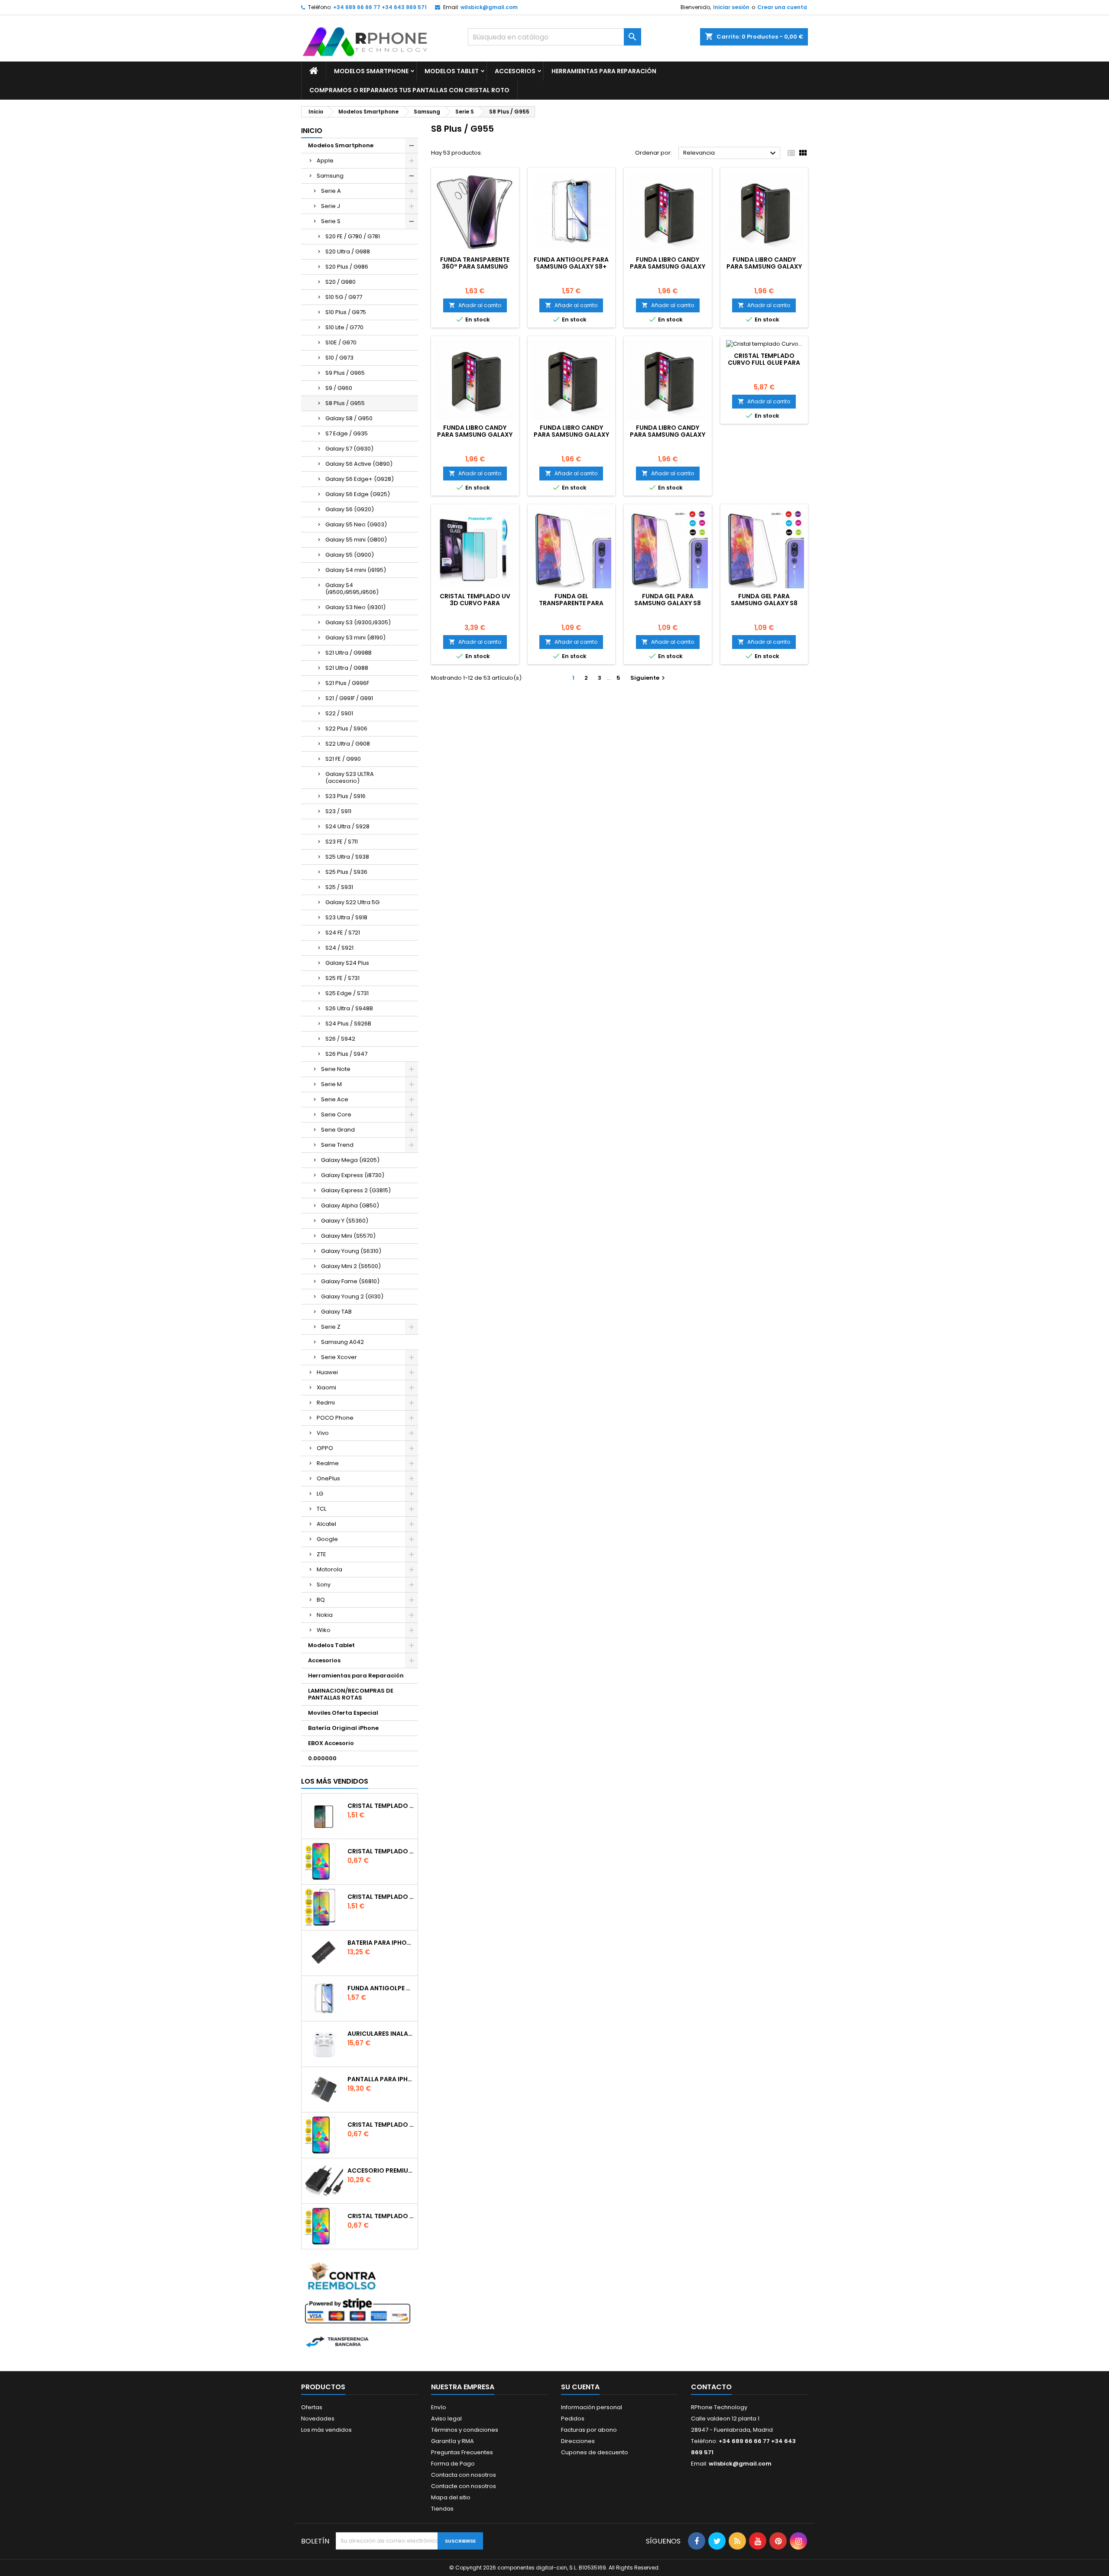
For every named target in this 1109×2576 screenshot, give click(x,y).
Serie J (331, 206)
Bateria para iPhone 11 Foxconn (381, 1943)
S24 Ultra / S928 (347, 826)
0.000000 (322, 1758)
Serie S (331, 221)
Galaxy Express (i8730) (353, 1175)
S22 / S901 (339, 713)
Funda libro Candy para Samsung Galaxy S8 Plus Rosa (668, 266)
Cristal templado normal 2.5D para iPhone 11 (381, 2216)
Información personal (592, 2407)
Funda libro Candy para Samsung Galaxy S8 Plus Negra (475, 435)
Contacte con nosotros (464, 2486)
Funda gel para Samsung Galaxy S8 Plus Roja (764, 603)
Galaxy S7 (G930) (349, 449)
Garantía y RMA (452, 2441)
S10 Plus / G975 (346, 312)
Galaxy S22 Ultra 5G (352, 902)
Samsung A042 (342, 1342)
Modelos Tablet (452, 71)
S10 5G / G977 (344, 297)
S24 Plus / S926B (348, 1024)
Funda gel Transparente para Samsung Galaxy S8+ (571, 603)
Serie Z (331, 1327)
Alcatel (326, 1524)
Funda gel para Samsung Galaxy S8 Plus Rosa (668, 603)
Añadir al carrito (475, 305)
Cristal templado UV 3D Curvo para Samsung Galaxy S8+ (475, 603)
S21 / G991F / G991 (349, 698)
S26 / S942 (340, 1039)
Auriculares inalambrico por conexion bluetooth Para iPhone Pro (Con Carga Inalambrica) (381, 2034)
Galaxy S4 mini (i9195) (356, 570)
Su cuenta (580, 2387)
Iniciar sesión (731, 7)
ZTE (321, 1554)
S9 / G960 (339, 388)
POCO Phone (335, 1418)
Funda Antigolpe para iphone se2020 (381, 1988)
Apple (325, 161)
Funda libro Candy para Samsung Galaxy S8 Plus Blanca (571, 435)
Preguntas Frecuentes (462, 2452)
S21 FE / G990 (343, 759)
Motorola (329, 1569)
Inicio (312, 131)
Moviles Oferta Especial (343, 1713)
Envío (439, 2407)
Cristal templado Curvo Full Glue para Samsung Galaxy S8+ (764, 363)
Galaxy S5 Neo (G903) (356, 524)
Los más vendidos (335, 1781)
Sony (324, 1585)
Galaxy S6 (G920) (350, 509)
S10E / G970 (341, 342)
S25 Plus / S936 (346, 872)
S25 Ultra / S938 (347, 857)
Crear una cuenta (782, 7)
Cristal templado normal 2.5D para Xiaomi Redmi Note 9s (381, 2125)
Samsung (330, 176)
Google (327, 1539)
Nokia (325, 1615)
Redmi (326, 1403)
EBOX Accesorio (331, 1743)
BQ (321, 1600)
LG (320, 1494)
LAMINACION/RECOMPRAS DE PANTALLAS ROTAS (351, 1694)
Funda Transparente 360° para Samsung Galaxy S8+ (475, 266)
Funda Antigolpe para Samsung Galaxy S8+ (571, 263)
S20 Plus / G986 (347, 267)
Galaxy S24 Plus (347, 963)
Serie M (331, 1084)
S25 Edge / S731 (347, 993)
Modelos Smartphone (371, 71)
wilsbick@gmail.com (489, 7)
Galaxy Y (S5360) (345, 1221)
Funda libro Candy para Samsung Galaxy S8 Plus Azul (668, 435)
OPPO (325, 1448)
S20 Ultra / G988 (348, 251)
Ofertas (312, 2407)
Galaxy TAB (336, 1312)
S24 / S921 (339, 948)
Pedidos (573, 2419)
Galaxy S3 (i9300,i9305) (358, 622)
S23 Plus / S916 (345, 796)
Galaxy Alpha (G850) (350, 1205)
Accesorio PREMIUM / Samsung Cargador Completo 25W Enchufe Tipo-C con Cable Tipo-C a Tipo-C (381, 2170)
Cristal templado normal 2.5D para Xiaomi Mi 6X (381, 1851)
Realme (328, 1463)
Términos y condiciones (465, 2430)
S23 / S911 (338, 811)
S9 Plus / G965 (345, 373)
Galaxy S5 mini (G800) (356, 540)
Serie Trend (337, 1145)
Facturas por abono (589, 2430)
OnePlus (328, 1478)
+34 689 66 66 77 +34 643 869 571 (380, 7)
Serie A (331, 191)
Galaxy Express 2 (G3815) (356, 1190)
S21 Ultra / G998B (349, 653)
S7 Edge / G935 (347, 433)
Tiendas (442, 2509)
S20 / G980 (340, 282)
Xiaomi (326, 1387)
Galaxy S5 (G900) (350, 555)
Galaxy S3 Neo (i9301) (355, 607)
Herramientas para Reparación (604, 71)
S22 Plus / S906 (346, 728)
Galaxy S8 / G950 (349, 418)
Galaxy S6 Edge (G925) (358, 494)
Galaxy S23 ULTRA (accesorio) (350, 777)
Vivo (323, 1433)
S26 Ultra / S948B (349, 1008)
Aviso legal (446, 2419)
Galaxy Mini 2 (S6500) (351, 1266)
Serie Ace (335, 1099)
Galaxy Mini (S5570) (348, 1236)
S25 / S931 (339, 887)
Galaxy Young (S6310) (351, 1251)
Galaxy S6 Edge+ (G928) (360, 479)
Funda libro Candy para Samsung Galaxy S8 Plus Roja (764, 266)
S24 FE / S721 (343, 933)
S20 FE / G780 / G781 (353, 236)
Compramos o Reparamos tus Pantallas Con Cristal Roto (409, 90)
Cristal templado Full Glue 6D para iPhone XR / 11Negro (381, 1897)
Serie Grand (338, 1130)
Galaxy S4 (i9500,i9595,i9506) (352, 589)
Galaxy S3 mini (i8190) (355, 638)
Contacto (711, 2387)
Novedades (318, 2419)
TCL (321, 1509)
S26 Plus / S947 (346, 1054)
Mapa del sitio (451, 2497)
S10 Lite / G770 (344, 327)
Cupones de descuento (595, 2452)
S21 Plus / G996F (347, 683)
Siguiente (649, 678)
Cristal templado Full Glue (381, 1806)
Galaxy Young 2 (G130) (352, 1296)
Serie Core (336, 1114)
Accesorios (515, 71)
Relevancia (731, 153)
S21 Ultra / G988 (347, 668)
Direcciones (578, 2441)
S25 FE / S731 (342, 978)
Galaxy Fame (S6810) (350, 1281)
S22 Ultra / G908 (348, 744)
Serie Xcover (339, 1357)
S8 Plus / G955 (345, 403)
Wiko (324, 1630)
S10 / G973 (339, 358)
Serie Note (336, 1069)
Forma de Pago (453, 2464)
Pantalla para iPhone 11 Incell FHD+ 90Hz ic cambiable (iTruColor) (381, 2079)
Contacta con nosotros (464, 2475)
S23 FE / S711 (342, 842)
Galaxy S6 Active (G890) (359, 464)
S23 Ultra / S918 (346, 917)
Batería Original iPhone (343, 1728)
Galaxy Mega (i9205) (350, 1160)
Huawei (327, 1372)
